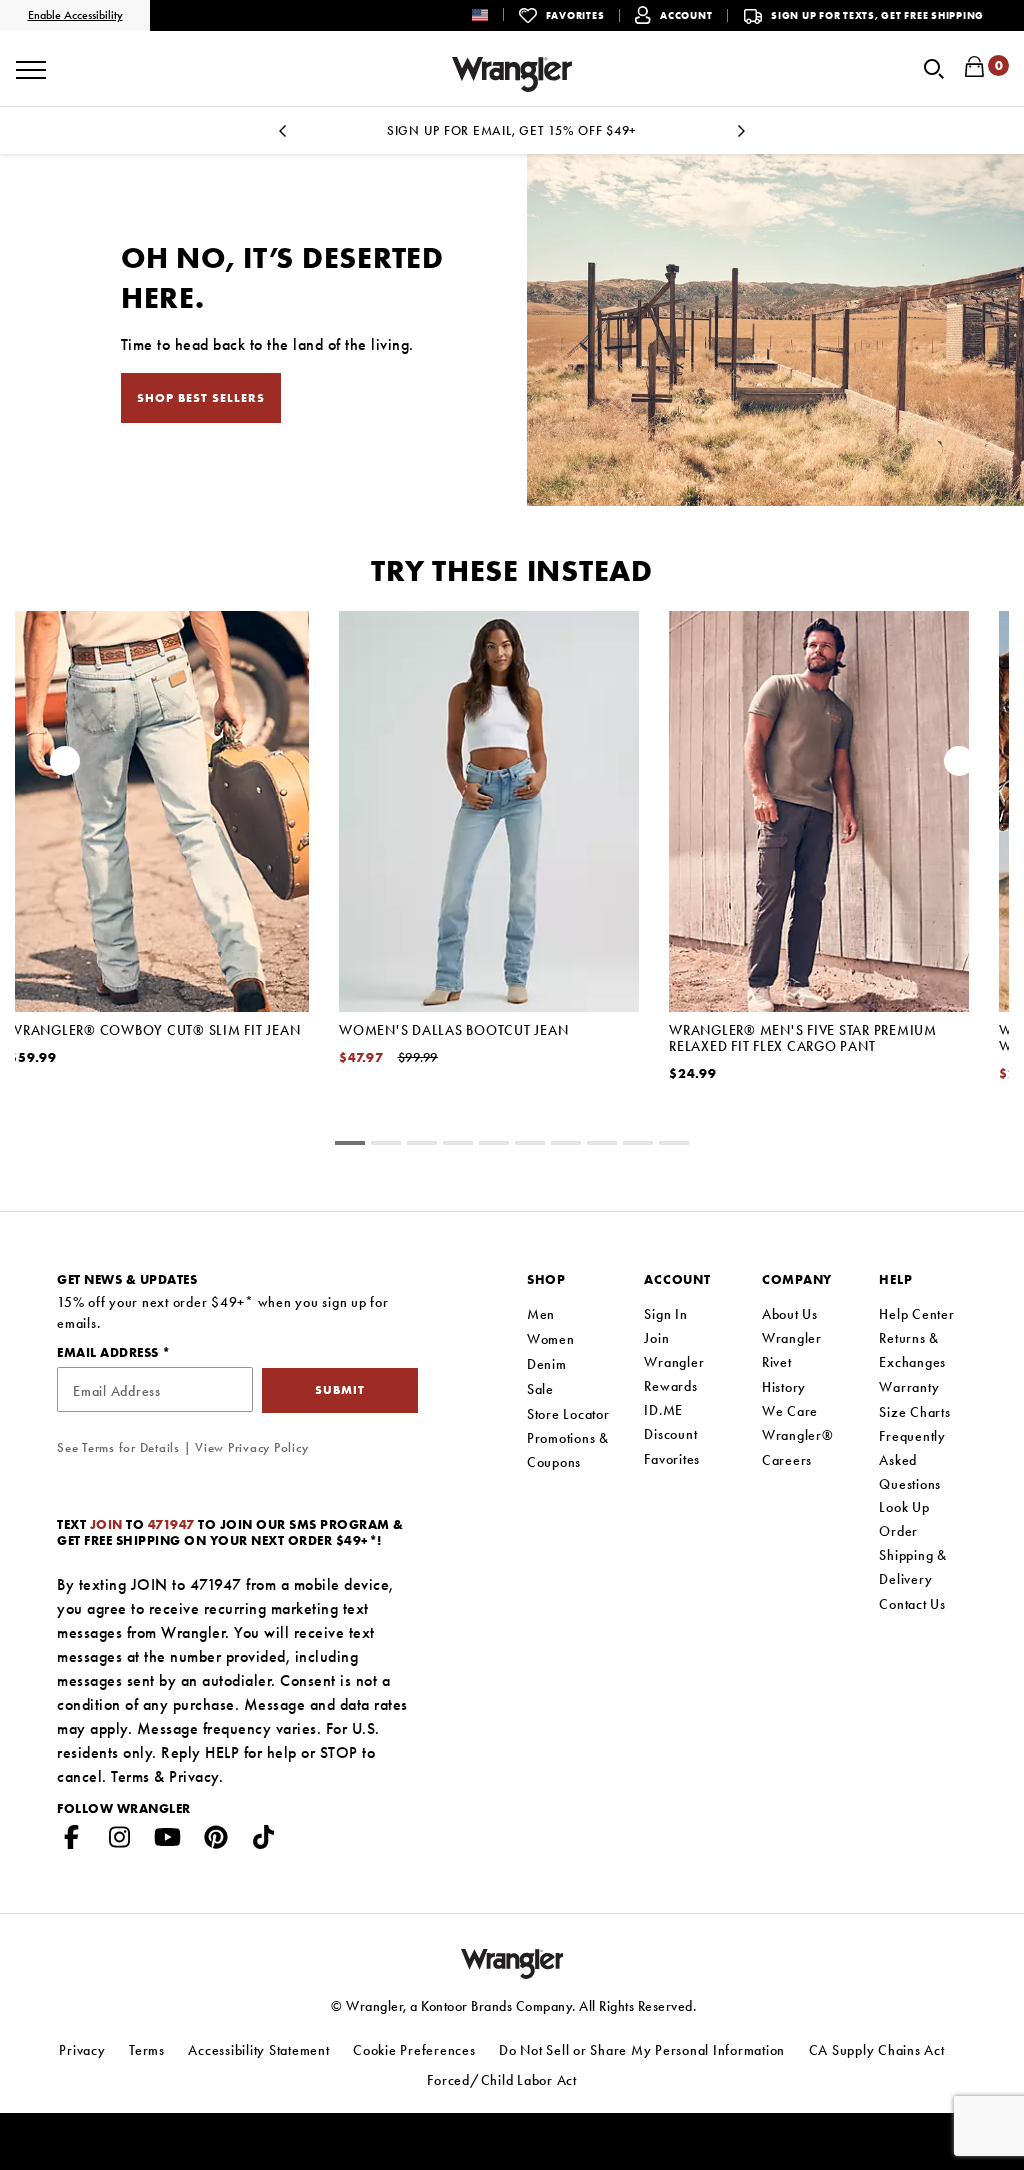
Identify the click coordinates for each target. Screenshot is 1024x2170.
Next (742, 136)
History (784, 1387)
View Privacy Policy (251, 1447)
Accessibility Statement (258, 2050)
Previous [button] (65, 766)
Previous (282, 136)
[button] (495, 14)
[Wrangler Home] (512, 74)
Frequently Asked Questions (912, 1460)
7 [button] (602, 1146)
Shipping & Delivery (913, 1567)
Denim (547, 1364)
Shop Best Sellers (201, 398)
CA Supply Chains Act (877, 2050)
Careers (787, 1460)
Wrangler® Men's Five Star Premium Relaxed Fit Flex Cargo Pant (803, 1038)
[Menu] (31, 63)
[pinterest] (216, 1841)
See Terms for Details (118, 1447)
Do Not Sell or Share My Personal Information (642, 2050)
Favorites (672, 1459)
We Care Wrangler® (798, 1423)
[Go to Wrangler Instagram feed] (120, 1841)
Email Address (109, 1352)
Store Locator (568, 1414)
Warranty (909, 1387)
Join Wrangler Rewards (674, 1362)
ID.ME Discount (670, 1422)
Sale (540, 1389)
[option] (489, 864)
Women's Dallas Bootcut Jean (453, 1030)
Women (551, 1339)
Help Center (916, 1314)
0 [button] (350, 1146)
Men (541, 1314)
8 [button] (638, 1146)
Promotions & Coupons (568, 1450)
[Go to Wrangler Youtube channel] (168, 1841)
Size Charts (914, 1412)
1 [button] (386, 1146)
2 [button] (422, 1146)
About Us (790, 1314)
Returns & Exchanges (912, 1350)
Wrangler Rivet (792, 1350)
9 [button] (674, 1146)
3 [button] (458, 1146)
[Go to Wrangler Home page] (512, 1962)
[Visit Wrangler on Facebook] (72, 1841)
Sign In (665, 1314)
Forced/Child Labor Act (502, 2080)
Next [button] (959, 766)
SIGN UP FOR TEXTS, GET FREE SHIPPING (877, 15)
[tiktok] (264, 1841)
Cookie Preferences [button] (414, 2050)
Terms (130, 1776)
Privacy (194, 1776)
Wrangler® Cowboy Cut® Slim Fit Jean (154, 1030)
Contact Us (912, 1604)
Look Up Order (904, 1519)
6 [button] (566, 1146)
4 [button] (494, 1146)
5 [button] (530, 1146)
